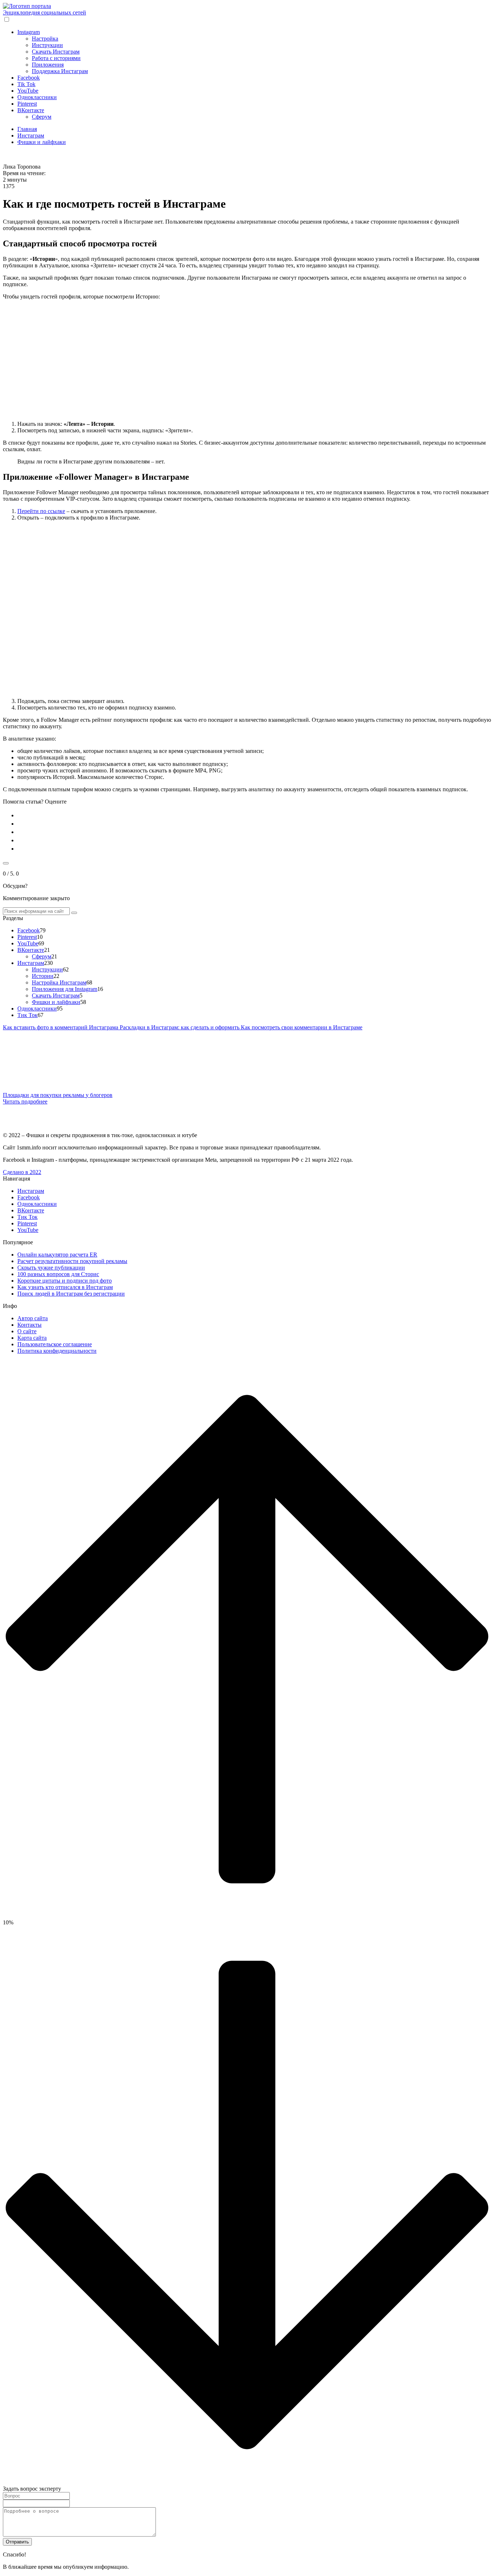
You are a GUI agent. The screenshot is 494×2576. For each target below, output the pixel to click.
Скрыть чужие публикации (51, 1268)
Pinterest (27, 104)
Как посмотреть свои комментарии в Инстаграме (302, 1027)
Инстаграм (31, 963)
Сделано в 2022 (22, 1172)
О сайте (27, 1331)
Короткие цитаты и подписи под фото (65, 1281)
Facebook (29, 78)
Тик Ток (27, 1015)
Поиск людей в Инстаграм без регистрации (71, 1294)
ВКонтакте (31, 110)
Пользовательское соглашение (55, 1344)
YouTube (28, 91)
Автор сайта (33, 1318)
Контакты (29, 1325)
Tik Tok (26, 84)
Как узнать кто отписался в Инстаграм (65, 1287)
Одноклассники (37, 97)
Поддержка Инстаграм (60, 71)
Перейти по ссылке (41, 511)
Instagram (29, 32)
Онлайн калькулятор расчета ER (57, 1255)
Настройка (45, 39)
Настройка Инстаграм (59, 982)
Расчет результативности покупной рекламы (72, 1261)
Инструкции (47, 45)
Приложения (48, 65)
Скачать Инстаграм (56, 52)
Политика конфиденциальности (57, 1351)
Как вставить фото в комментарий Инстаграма (61, 1027)
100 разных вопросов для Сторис (58, 1274)
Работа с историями (56, 58)
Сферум (42, 117)
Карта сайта (32, 1338)
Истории (43, 976)
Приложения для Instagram (65, 989)
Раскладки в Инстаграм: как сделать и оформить (180, 1027)
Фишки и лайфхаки (56, 1002)
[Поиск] (74, 913)
